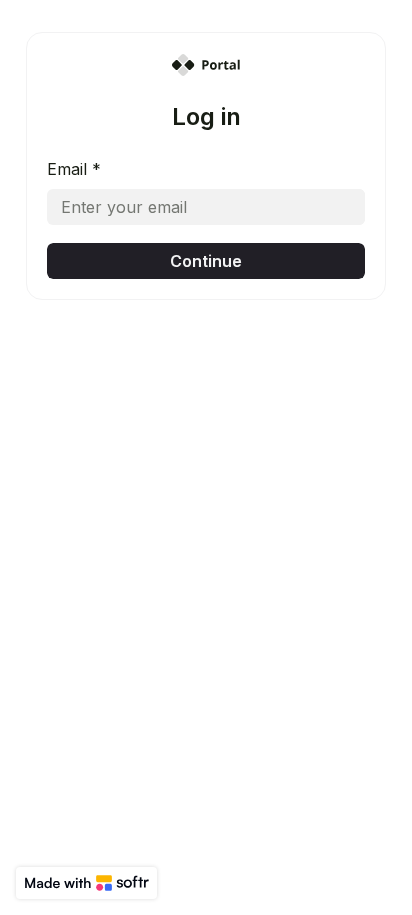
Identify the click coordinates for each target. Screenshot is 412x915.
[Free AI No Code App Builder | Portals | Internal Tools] (86, 883)
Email (74, 169)
